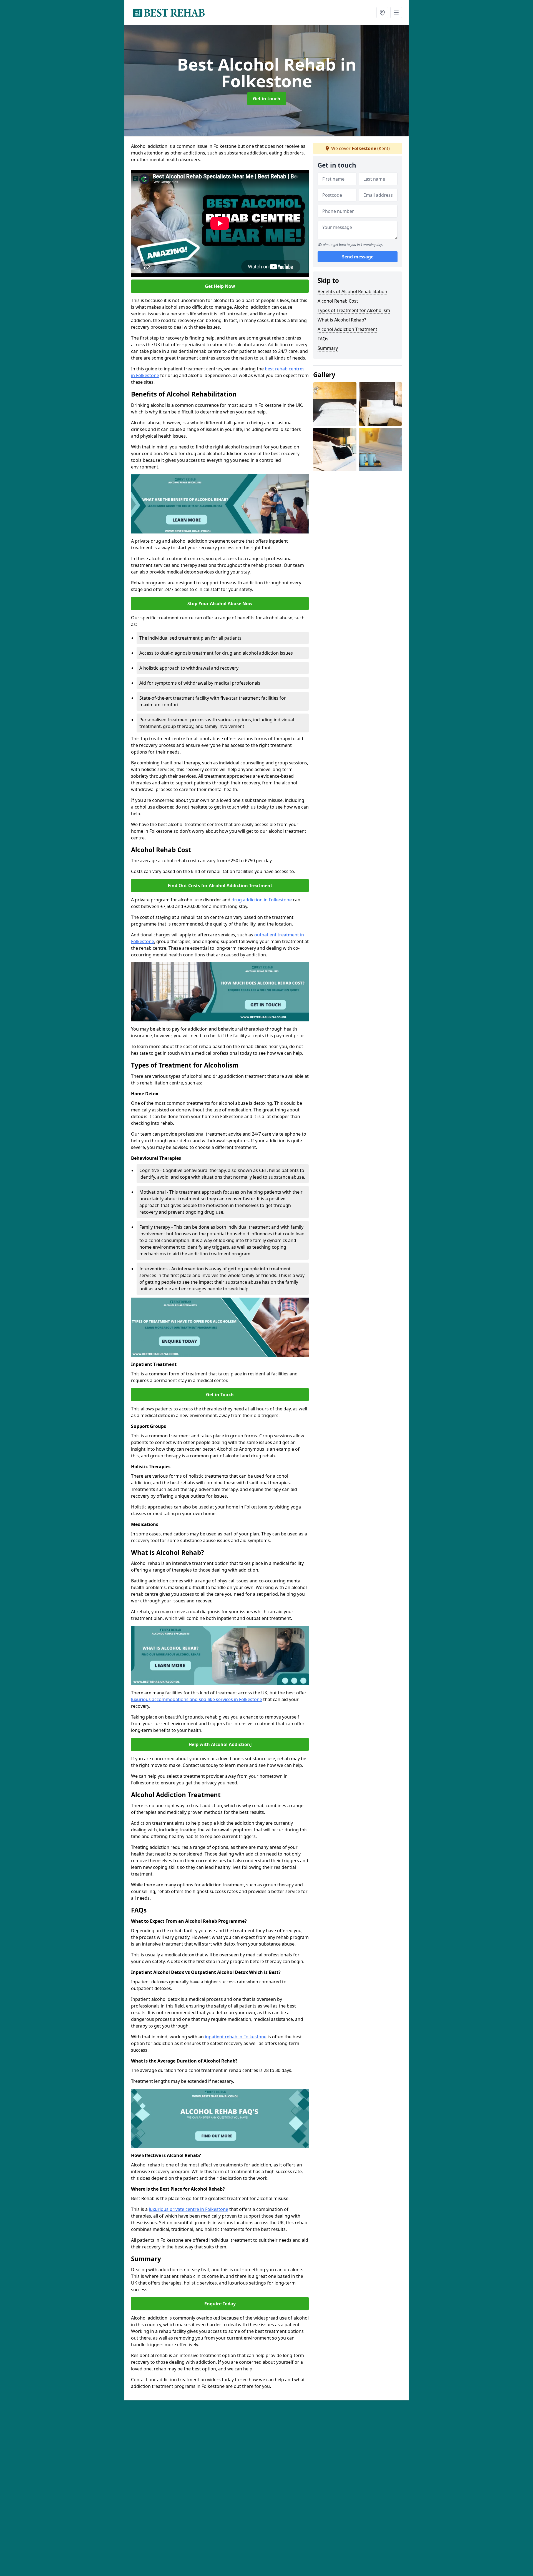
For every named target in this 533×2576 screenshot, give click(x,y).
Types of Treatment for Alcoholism (354, 310)
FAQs (323, 339)
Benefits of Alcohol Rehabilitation (352, 291)
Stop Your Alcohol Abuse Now (220, 604)
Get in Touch (220, 1395)
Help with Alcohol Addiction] (220, 1744)
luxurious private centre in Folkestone (188, 2209)
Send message (358, 257)
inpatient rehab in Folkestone (236, 2037)
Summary (328, 348)
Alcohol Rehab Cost (338, 301)
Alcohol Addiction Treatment (347, 329)
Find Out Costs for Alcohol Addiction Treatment (220, 886)
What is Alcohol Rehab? (342, 320)
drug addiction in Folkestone (262, 900)
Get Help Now (220, 286)
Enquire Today (220, 2304)
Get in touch (267, 99)
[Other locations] (382, 13)
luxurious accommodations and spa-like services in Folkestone (197, 1699)
